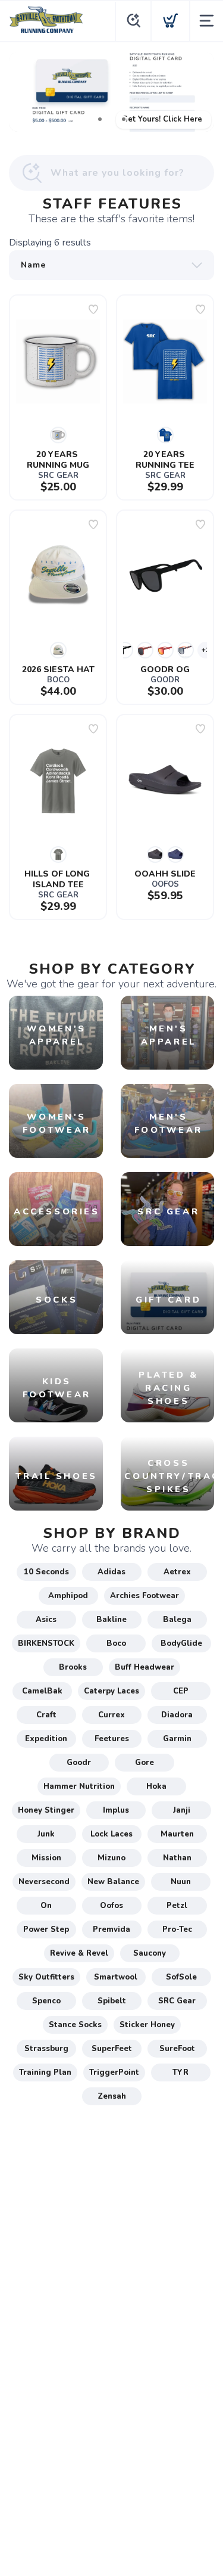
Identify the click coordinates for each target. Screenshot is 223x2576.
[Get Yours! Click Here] (111, 92)
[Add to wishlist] (93, 309)
